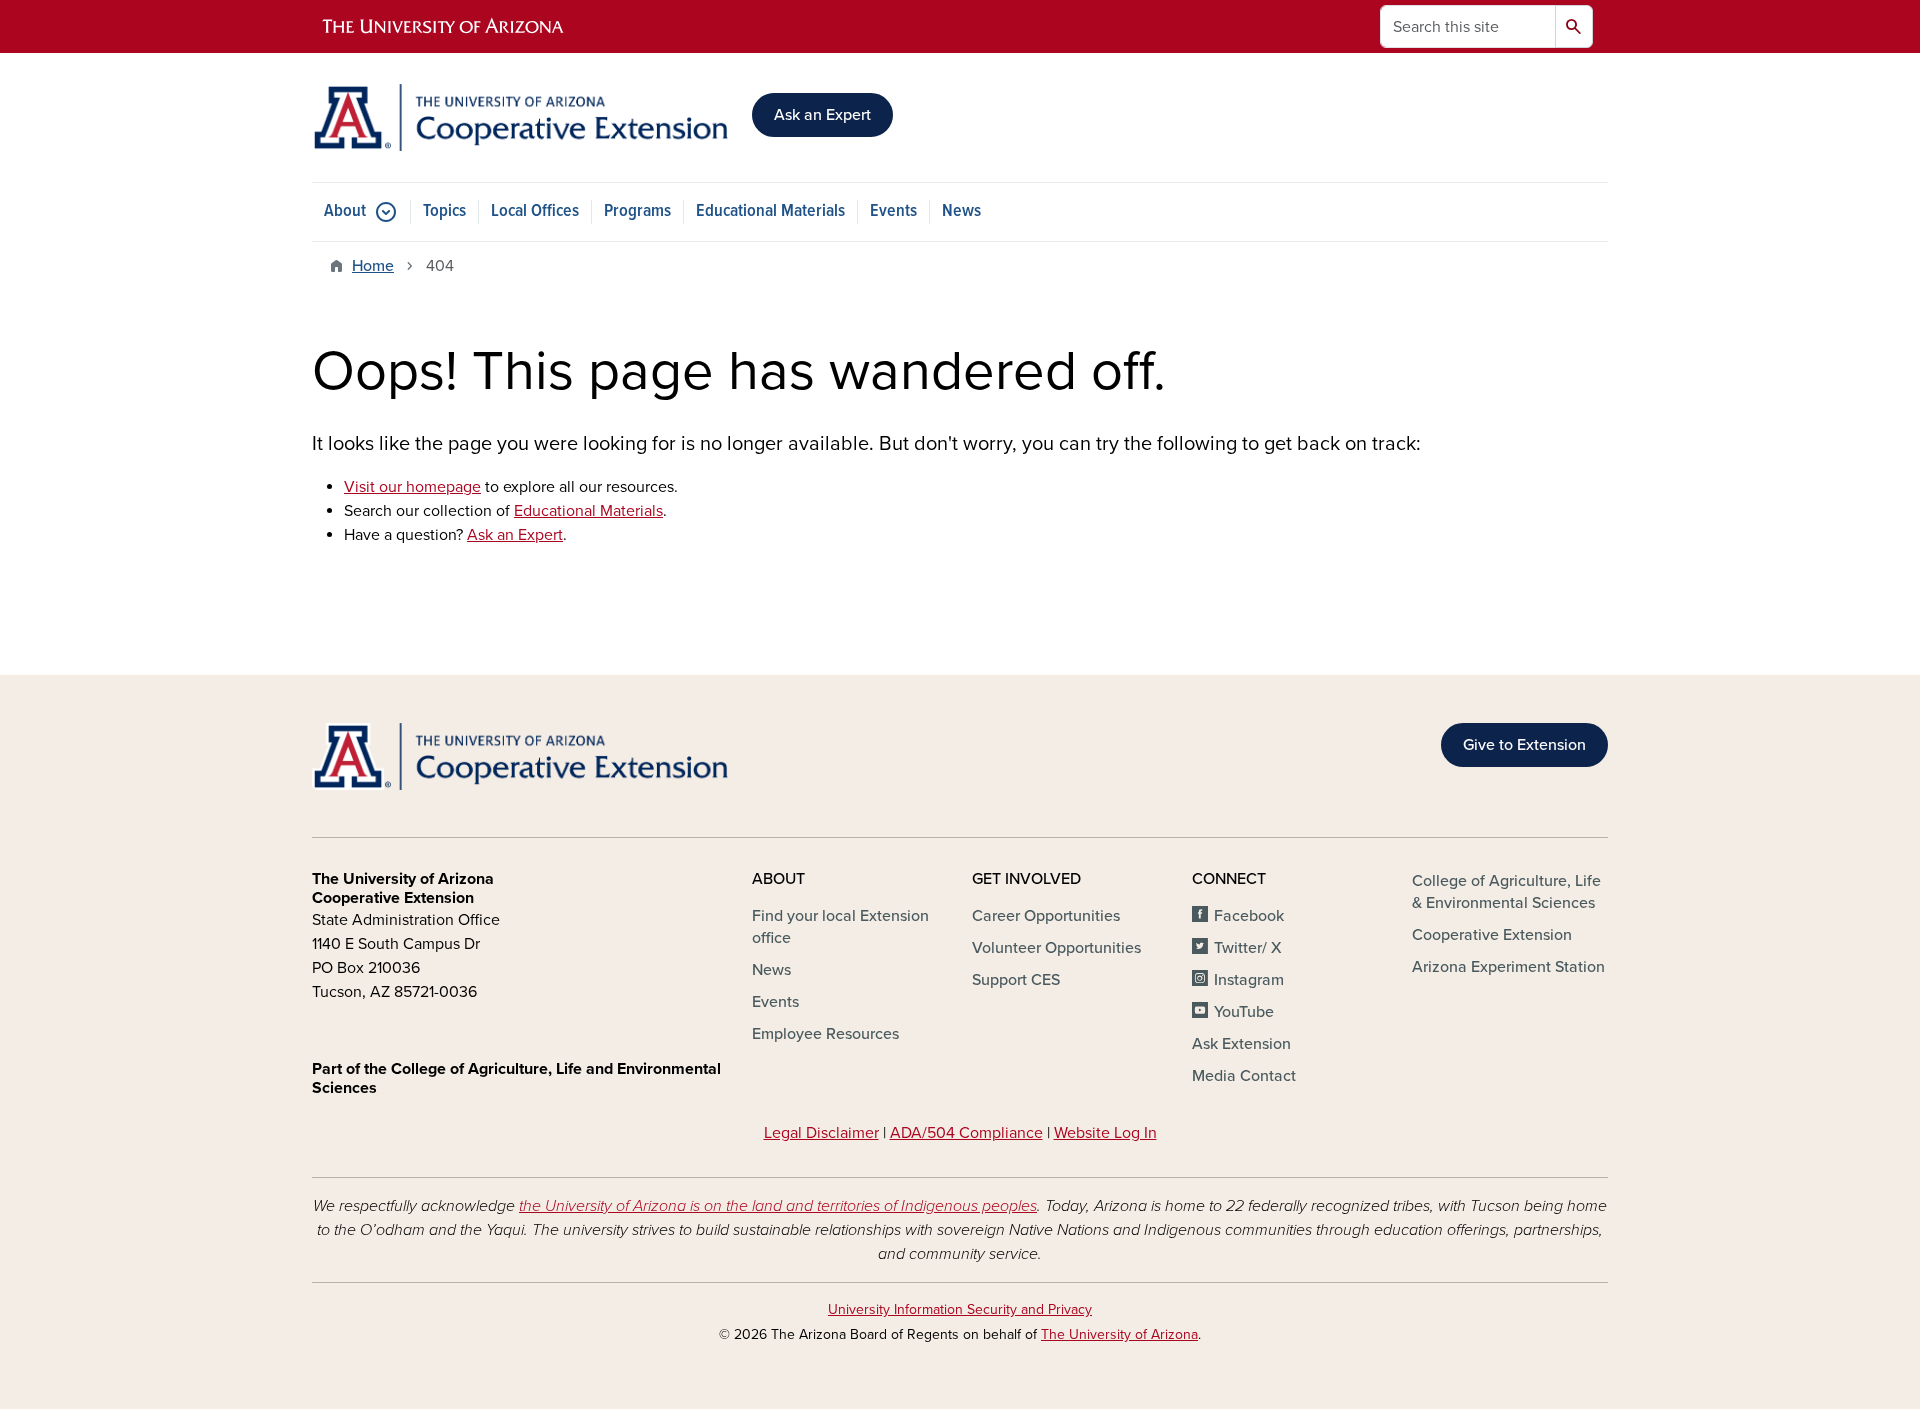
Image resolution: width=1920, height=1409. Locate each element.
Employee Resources (825, 1034)
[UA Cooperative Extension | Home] (520, 117)
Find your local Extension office (840, 927)
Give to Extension (1524, 745)
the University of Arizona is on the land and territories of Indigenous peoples (778, 1206)
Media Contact (1244, 1076)
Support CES (1016, 980)
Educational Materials (770, 211)
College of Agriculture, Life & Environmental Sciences (1506, 892)
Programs (637, 211)
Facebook (1249, 916)
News (961, 211)
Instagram (1249, 980)
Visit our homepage (412, 487)
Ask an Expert (822, 115)
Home (373, 266)
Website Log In (1105, 1133)
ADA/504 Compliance (966, 1133)
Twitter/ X (1248, 948)
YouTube (1244, 1012)
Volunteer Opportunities (1056, 948)
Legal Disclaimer (821, 1133)
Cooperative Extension (1492, 935)
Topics (444, 211)
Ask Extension (1241, 1044)
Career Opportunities (1046, 916)
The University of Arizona (1119, 1334)
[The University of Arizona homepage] (444, 27)
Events (893, 211)
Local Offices (535, 211)
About (345, 211)
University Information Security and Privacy (960, 1309)
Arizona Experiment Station (1508, 967)
